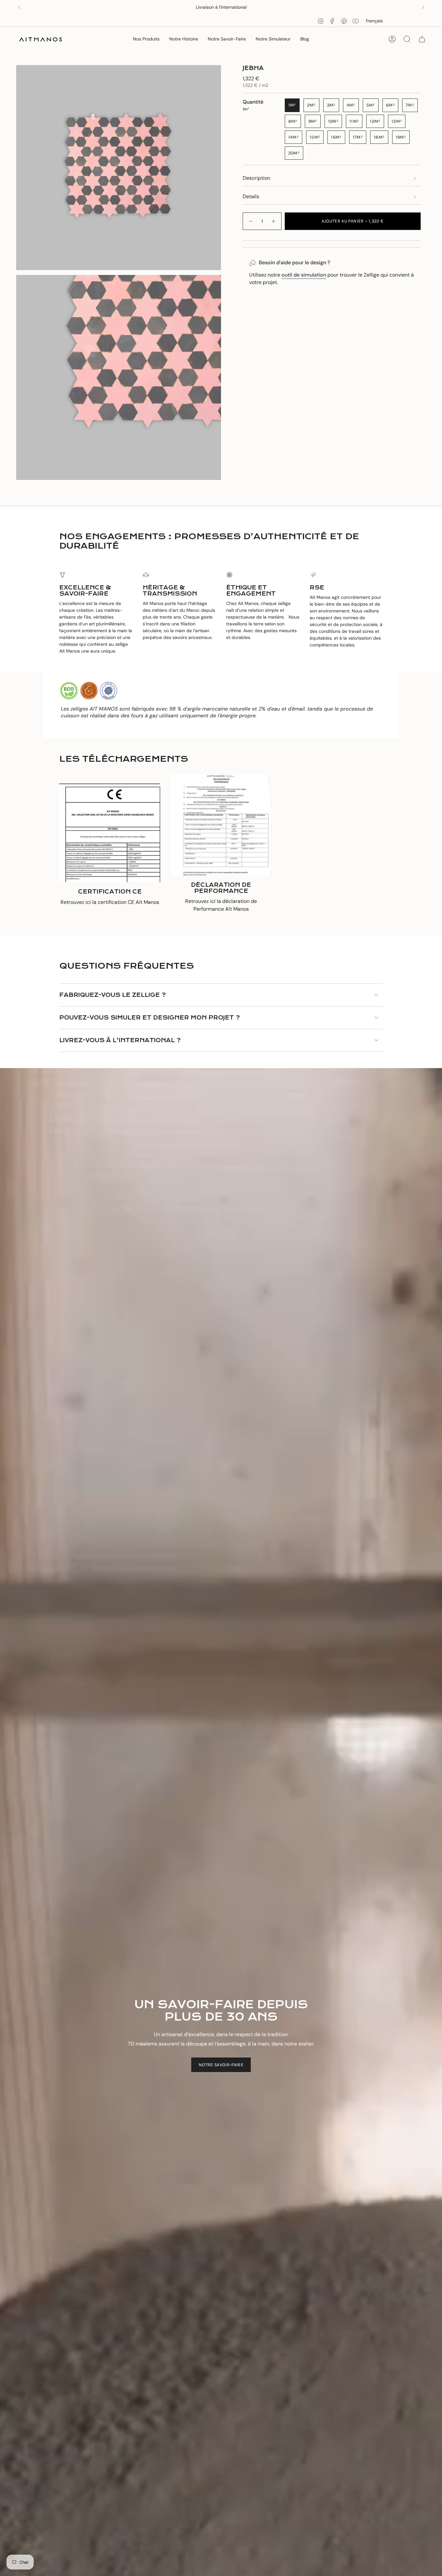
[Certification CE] (110, 832)
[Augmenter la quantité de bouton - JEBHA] (274, 221)
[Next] (423, 7)
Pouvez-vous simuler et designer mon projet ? (149, 1018)
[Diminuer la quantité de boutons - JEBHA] (250, 221)
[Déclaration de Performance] (221, 825)
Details (251, 196)
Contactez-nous (244, 7)
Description (256, 178)
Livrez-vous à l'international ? (120, 1040)
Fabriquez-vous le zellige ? (112, 995)
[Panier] (422, 39)
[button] (146, 39)
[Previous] (19, 7)
